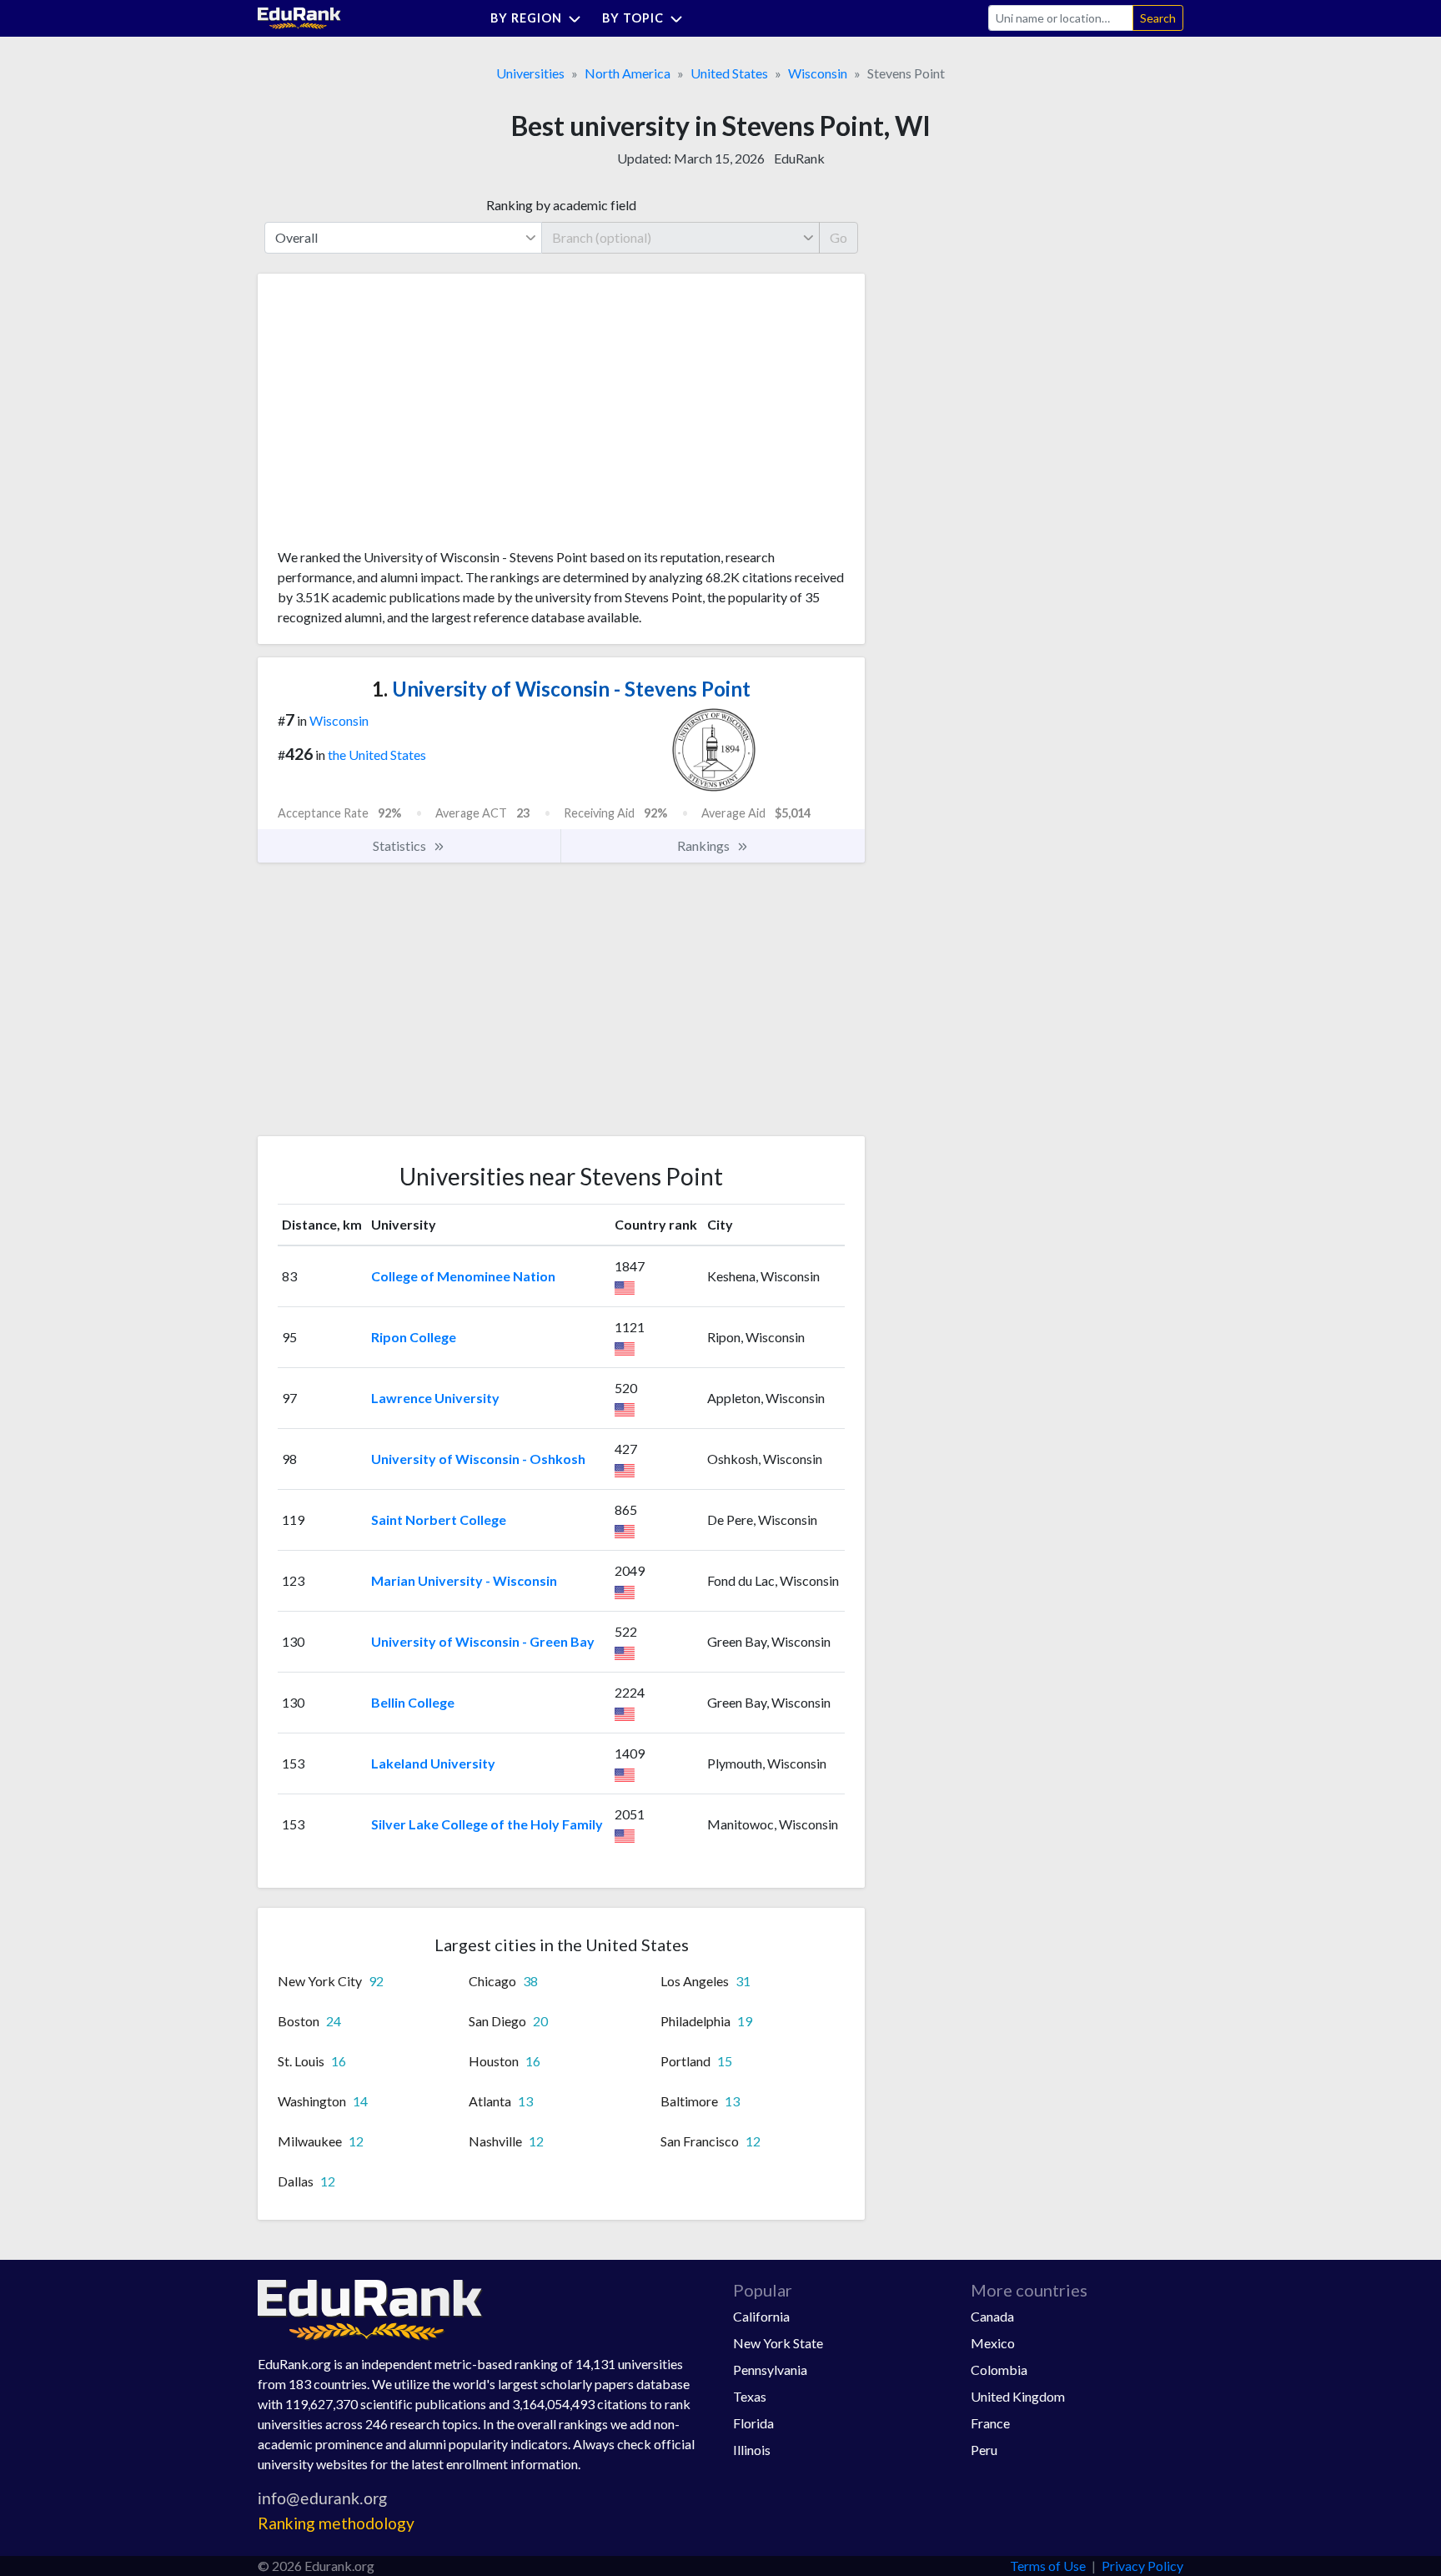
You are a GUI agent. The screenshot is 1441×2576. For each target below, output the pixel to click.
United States (729, 73)
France (990, 2423)
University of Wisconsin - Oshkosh (478, 1459)
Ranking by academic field (561, 205)
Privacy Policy (1142, 2566)
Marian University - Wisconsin (464, 1580)
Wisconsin (818, 73)
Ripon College (414, 1337)
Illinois (752, 2450)
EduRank (799, 158)
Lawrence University (435, 1398)
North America (628, 73)
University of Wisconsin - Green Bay (483, 1641)
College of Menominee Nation (463, 1276)
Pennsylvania (770, 2370)
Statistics (401, 845)
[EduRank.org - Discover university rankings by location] (299, 16)
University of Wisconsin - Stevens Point (561, 689)
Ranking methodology (336, 2523)
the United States (377, 755)
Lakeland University (433, 1763)
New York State (778, 2343)
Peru (984, 2450)
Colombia (999, 2370)
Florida (753, 2423)
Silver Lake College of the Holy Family (487, 1824)
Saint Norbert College (439, 1519)
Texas (750, 2396)
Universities (530, 73)
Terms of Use (1048, 2566)
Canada (992, 2316)
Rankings (705, 845)
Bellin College (413, 1702)
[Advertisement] (403, 417)
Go (838, 237)
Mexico (993, 2343)
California (761, 2316)
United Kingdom (1018, 2396)
